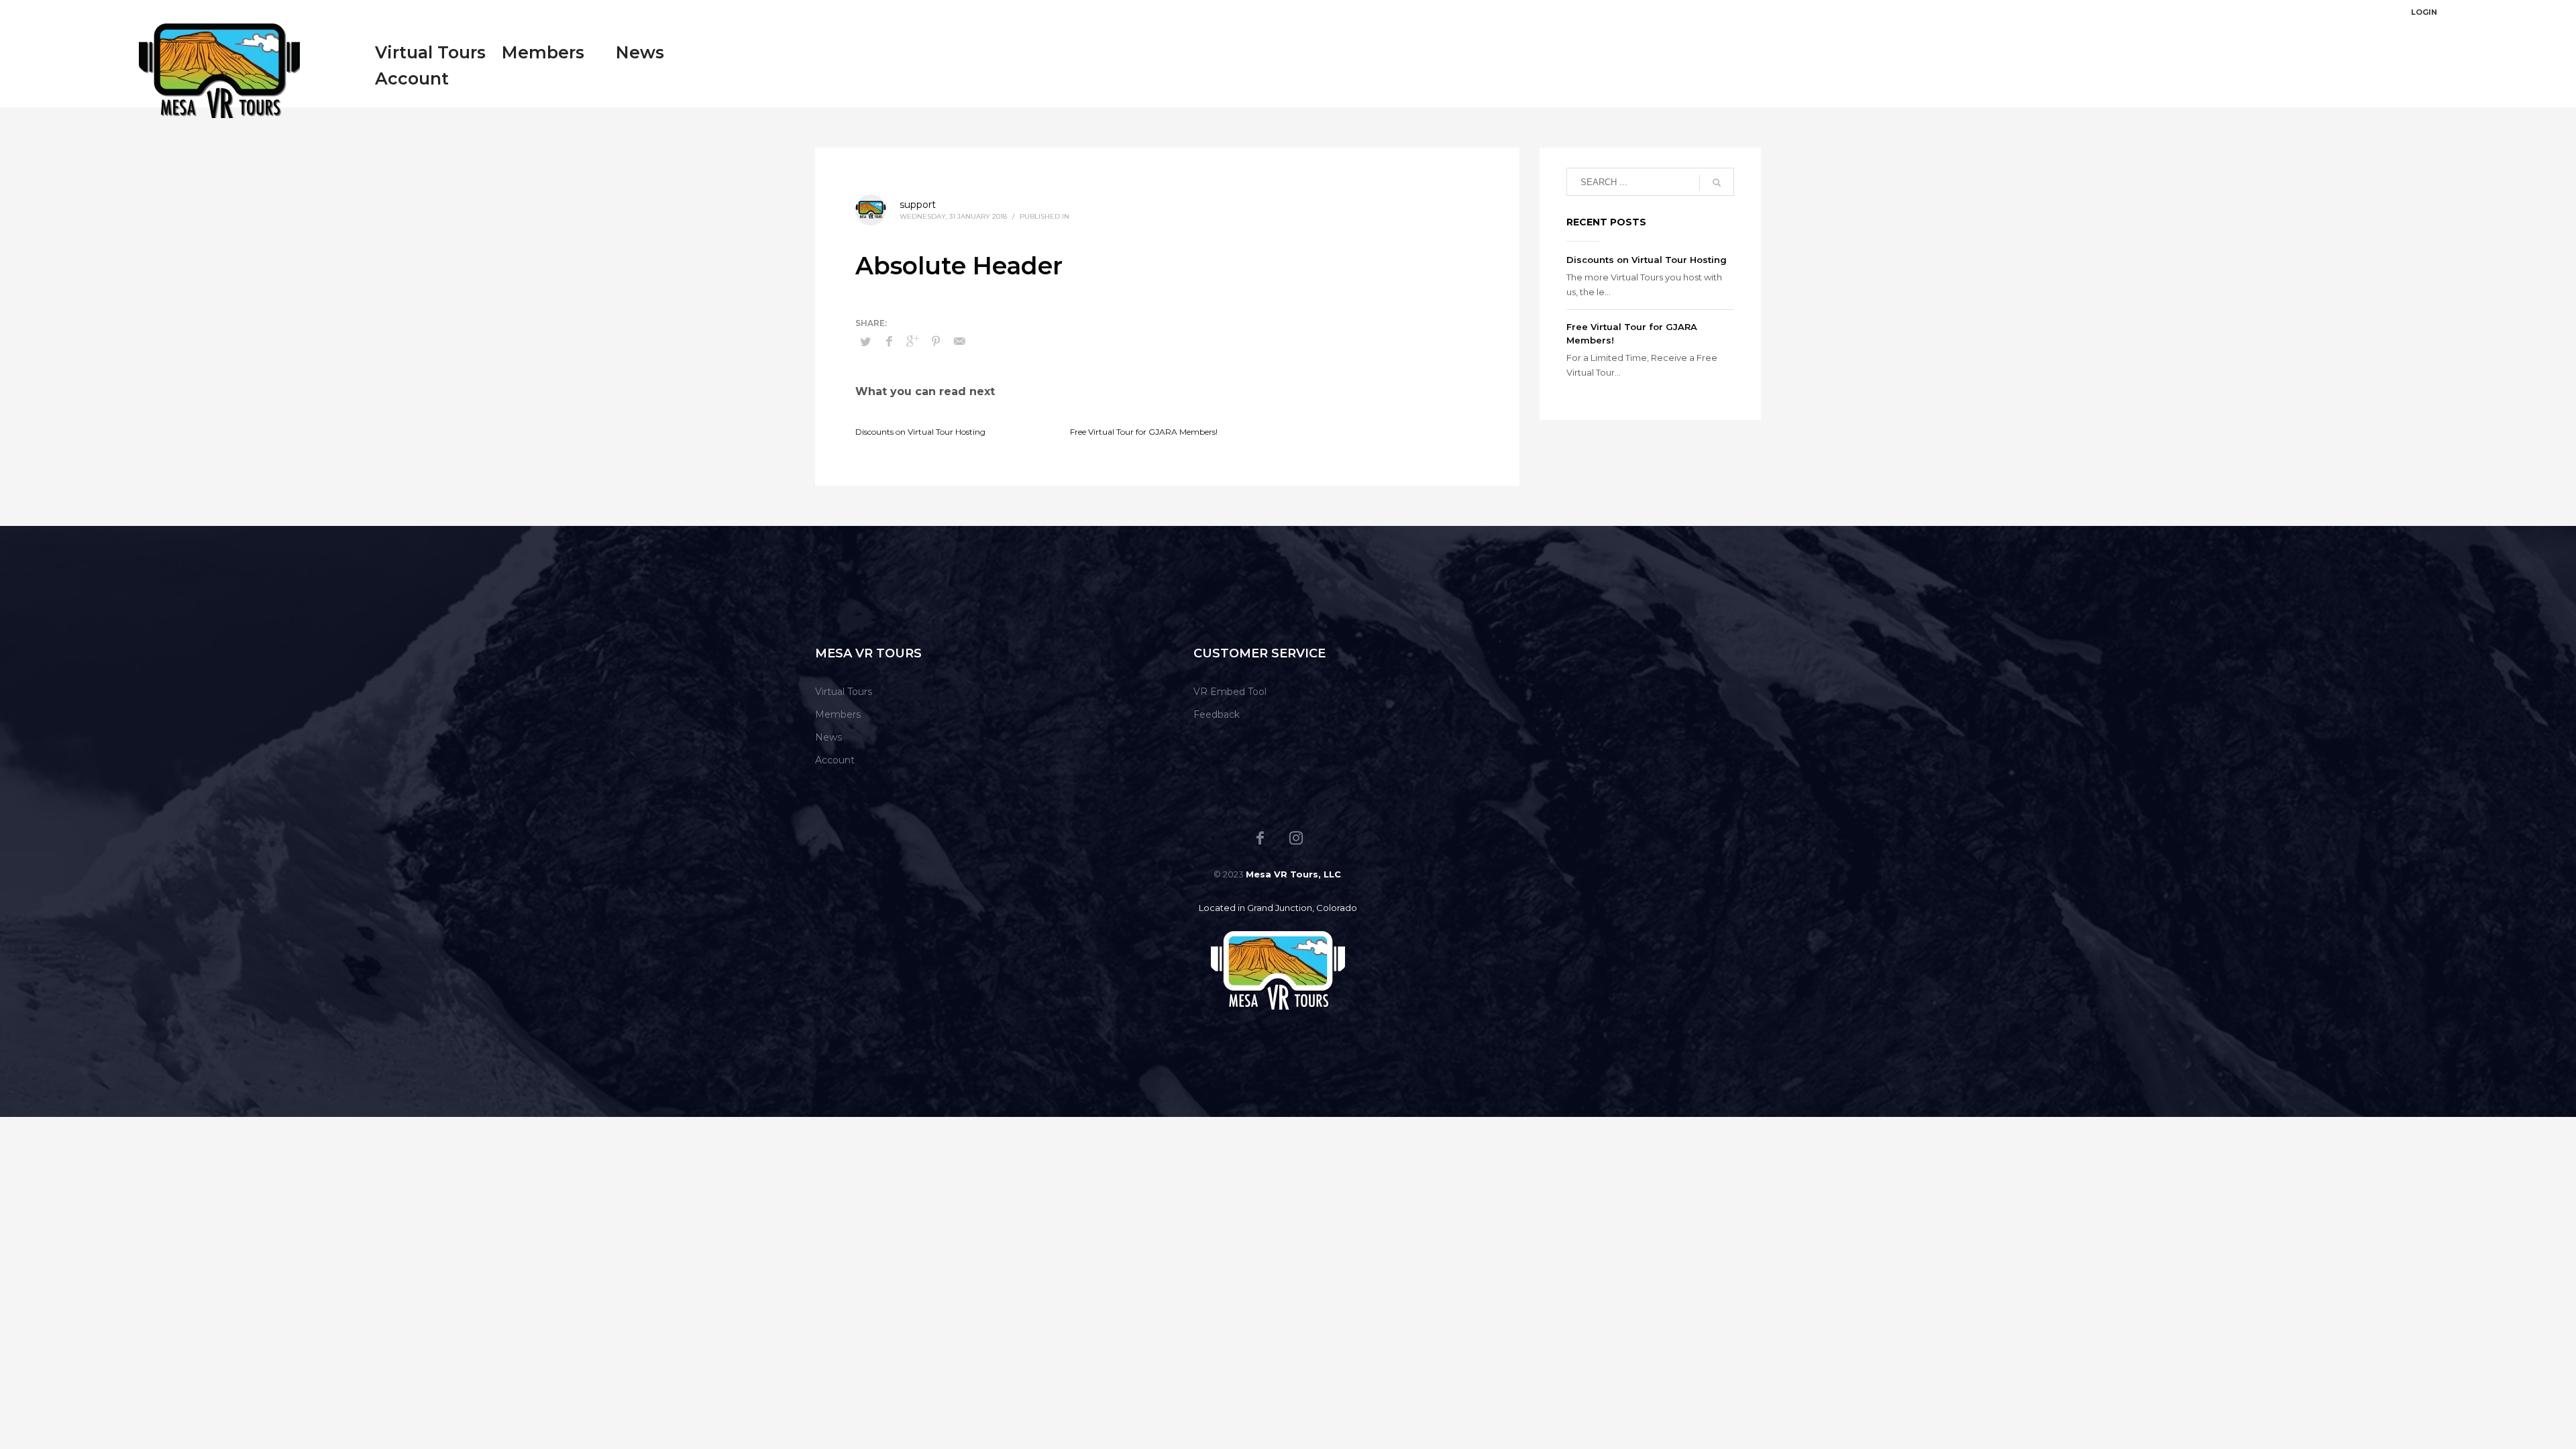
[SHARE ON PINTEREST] (936, 341)
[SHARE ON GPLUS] (912, 341)
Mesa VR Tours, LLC (1293, 874)
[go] (1717, 182)
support (918, 205)
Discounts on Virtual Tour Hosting (920, 432)
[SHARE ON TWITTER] (865, 341)
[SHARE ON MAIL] (959, 341)
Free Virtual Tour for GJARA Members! (1144, 432)
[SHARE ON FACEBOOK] (889, 341)
